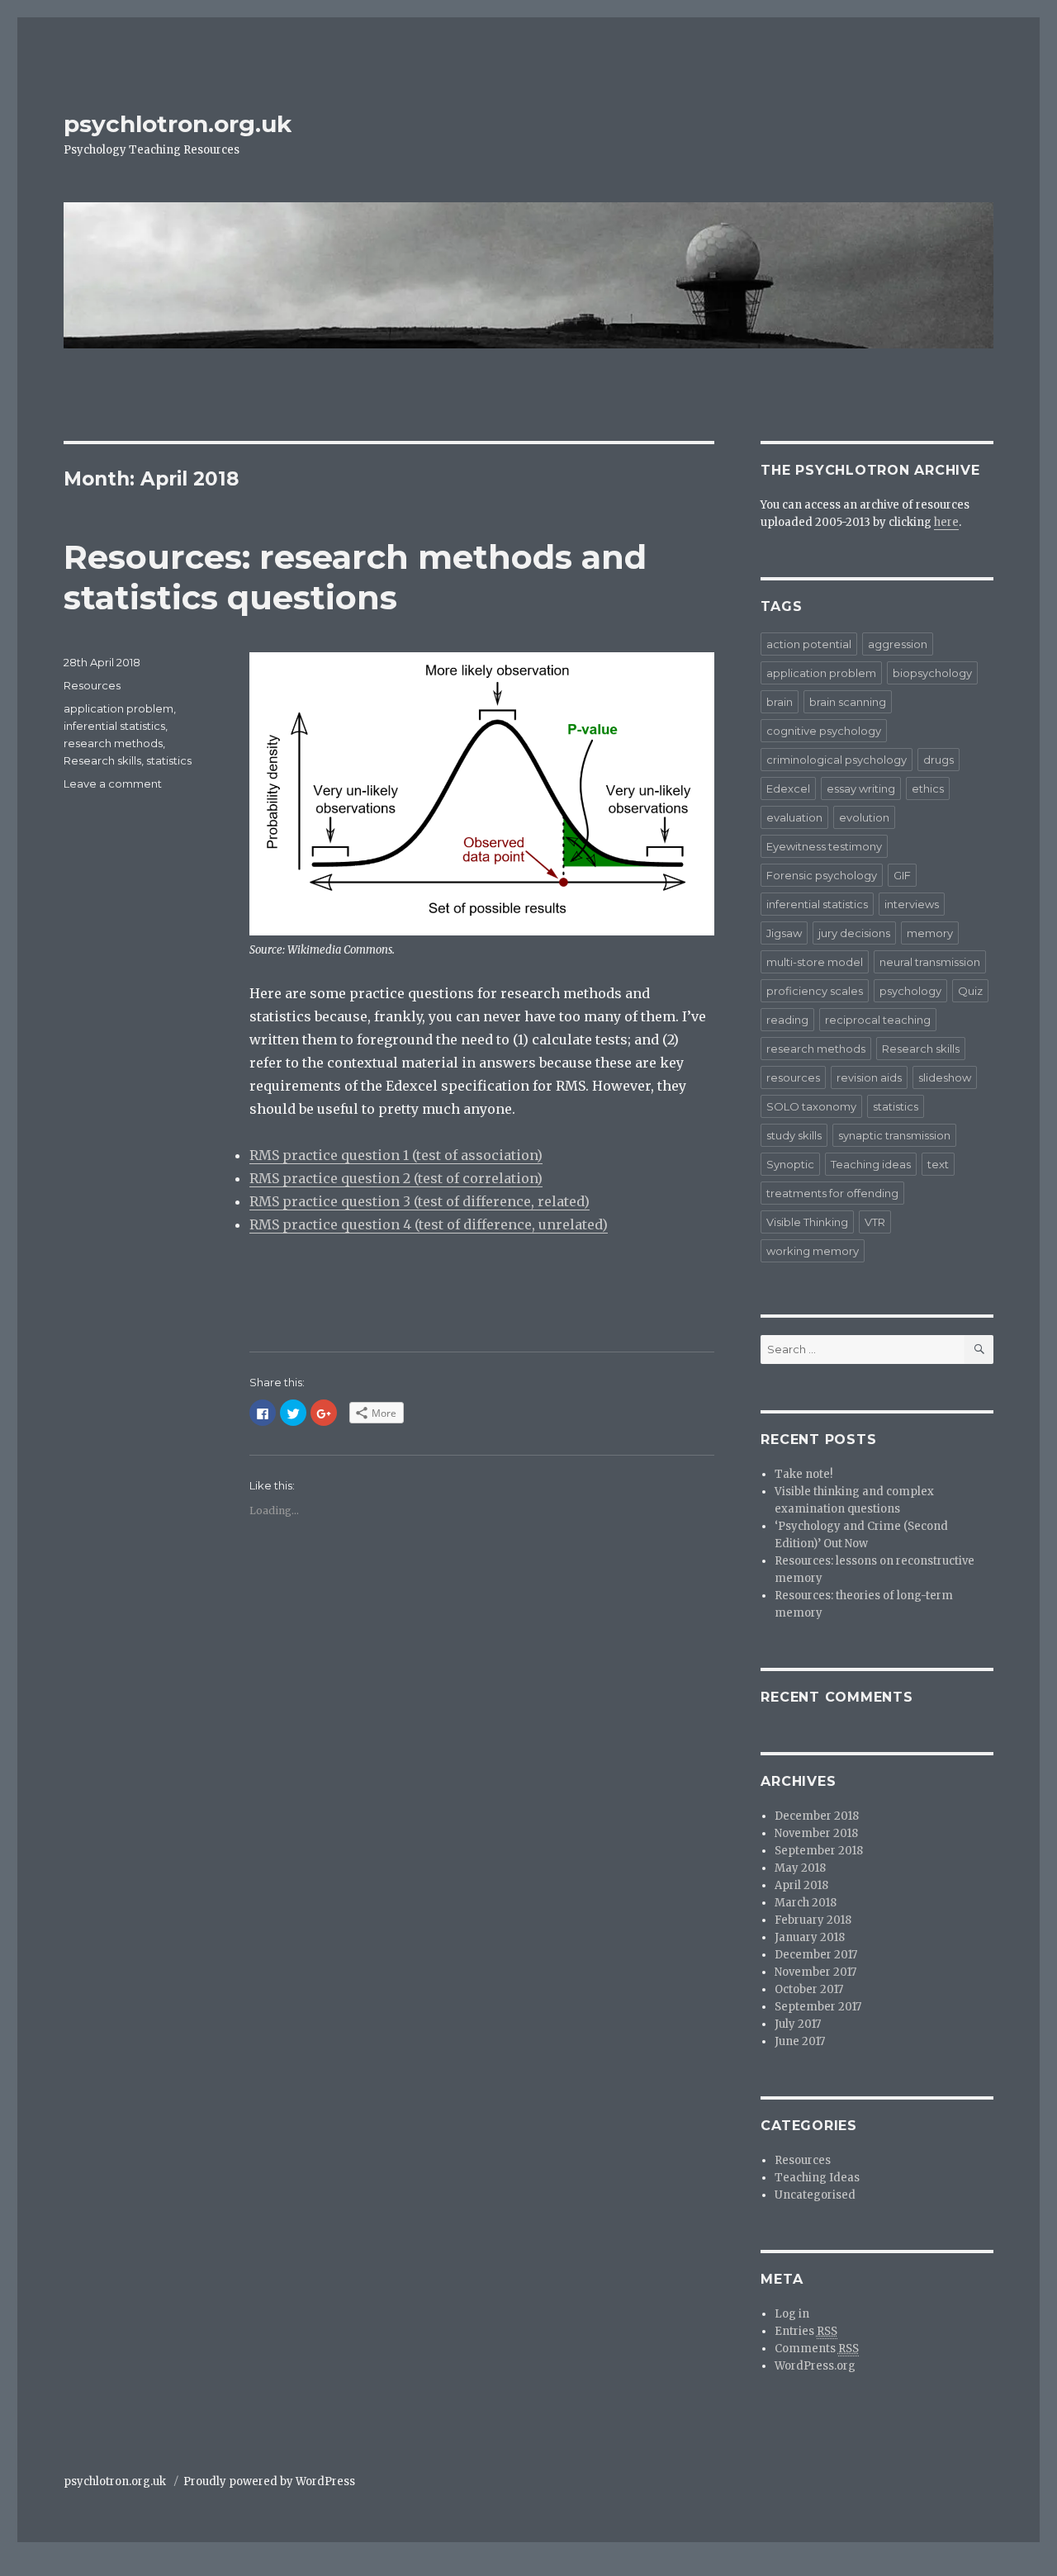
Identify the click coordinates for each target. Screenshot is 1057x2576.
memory (930, 933)
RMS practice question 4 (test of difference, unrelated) (429, 1224)
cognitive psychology (824, 731)
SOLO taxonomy (811, 1106)
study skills (794, 1135)
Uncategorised (815, 2195)
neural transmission (930, 962)
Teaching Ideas (817, 2178)
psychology (910, 991)
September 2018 (819, 1851)
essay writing (861, 788)
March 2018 (806, 1903)
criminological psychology (837, 760)
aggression (898, 644)
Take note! (803, 1474)
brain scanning (848, 702)
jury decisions (854, 933)
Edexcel (788, 788)
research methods (113, 743)
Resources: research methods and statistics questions (355, 577)
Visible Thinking (807, 1222)
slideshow (945, 1077)
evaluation (794, 817)
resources (793, 1077)
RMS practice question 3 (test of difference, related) (419, 1201)
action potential (809, 644)
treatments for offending (832, 1193)
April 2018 (801, 1885)
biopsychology (932, 673)
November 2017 (815, 1972)
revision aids (869, 1077)
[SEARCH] (979, 1350)
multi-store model (815, 962)
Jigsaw (784, 933)
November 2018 (816, 1833)
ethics (928, 788)
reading (787, 1020)
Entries (806, 2331)
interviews (912, 904)
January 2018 (810, 1937)
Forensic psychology (822, 875)
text (938, 1164)
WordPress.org (815, 2366)
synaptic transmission (894, 1135)
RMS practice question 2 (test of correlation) (396, 1178)
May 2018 (800, 1868)
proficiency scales (815, 991)
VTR (875, 1222)
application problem (118, 708)
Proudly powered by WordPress (269, 2481)
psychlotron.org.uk (178, 124)
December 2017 (816, 1955)
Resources (92, 685)
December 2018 (817, 1816)
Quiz (970, 991)
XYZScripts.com (614, 2567)
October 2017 (809, 1989)
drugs (939, 760)
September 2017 (818, 2007)
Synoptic (790, 1164)
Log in (792, 2314)
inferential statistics (114, 726)
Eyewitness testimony (824, 846)
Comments (817, 2349)
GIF (902, 875)
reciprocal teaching (878, 1020)
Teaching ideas (871, 1164)
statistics (169, 760)
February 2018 (813, 1920)
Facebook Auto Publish (460, 2567)
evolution (864, 817)
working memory (813, 1251)
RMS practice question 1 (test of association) (396, 1155)
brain (780, 702)
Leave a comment (113, 784)
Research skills (102, 760)
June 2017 (800, 2041)
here (946, 522)
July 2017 (798, 2024)
